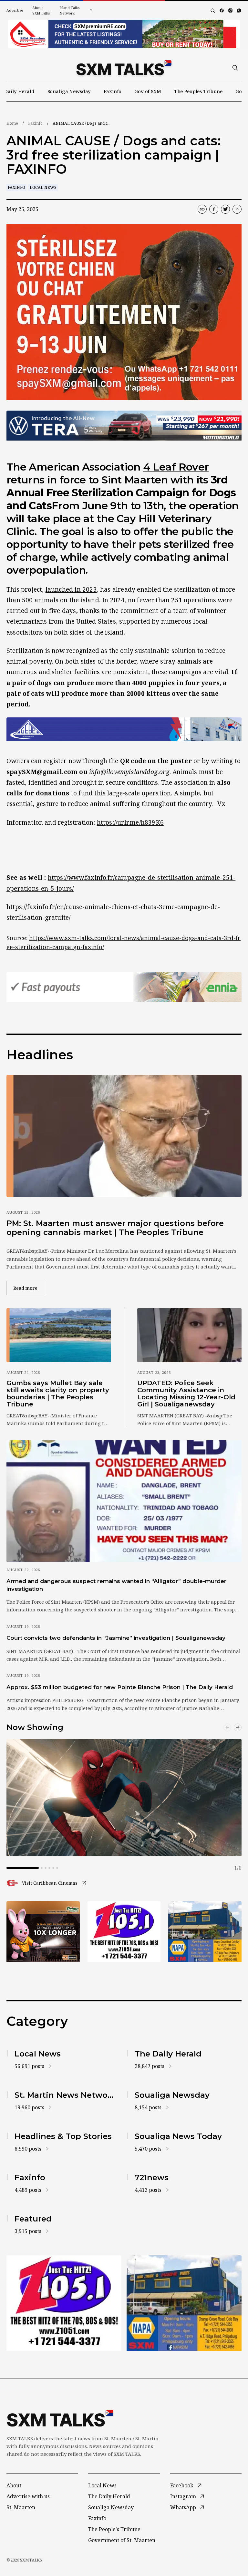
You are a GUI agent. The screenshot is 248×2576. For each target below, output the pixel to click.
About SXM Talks (41, 10)
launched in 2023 (71, 589)
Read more (29, 1288)
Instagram (183, 2496)
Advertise (15, 10)
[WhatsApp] (239, 10)
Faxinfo (113, 91)
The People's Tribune (114, 2529)
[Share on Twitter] (225, 209)
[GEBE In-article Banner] (124, 729)
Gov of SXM (148, 91)
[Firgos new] (205, 1932)
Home (12, 123)
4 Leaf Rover (176, 467)
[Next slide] (238, 1727)
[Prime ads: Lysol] (43, 1932)
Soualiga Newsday (69, 91)
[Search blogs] (213, 11)
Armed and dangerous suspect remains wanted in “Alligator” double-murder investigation (116, 1585)
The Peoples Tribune (198, 91)
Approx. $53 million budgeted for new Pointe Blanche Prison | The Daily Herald (120, 1687)
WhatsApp (183, 2507)
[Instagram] (230, 10)
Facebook (182, 2485)
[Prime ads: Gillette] (124, 1932)
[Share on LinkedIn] (237, 209)
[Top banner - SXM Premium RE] (124, 34)
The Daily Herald (109, 2496)
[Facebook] (222, 10)
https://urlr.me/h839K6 (130, 822)
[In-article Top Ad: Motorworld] (124, 426)
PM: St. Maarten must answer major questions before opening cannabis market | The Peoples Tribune (115, 1228)
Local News (43, 187)
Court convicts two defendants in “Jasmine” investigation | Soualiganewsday (116, 1638)
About (14, 2485)
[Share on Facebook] (214, 209)
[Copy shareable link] (202, 209)
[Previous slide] (227, 1727)
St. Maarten (21, 2507)
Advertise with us (28, 2496)
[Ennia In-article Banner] (124, 987)
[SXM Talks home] (124, 68)
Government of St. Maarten (122, 2540)
